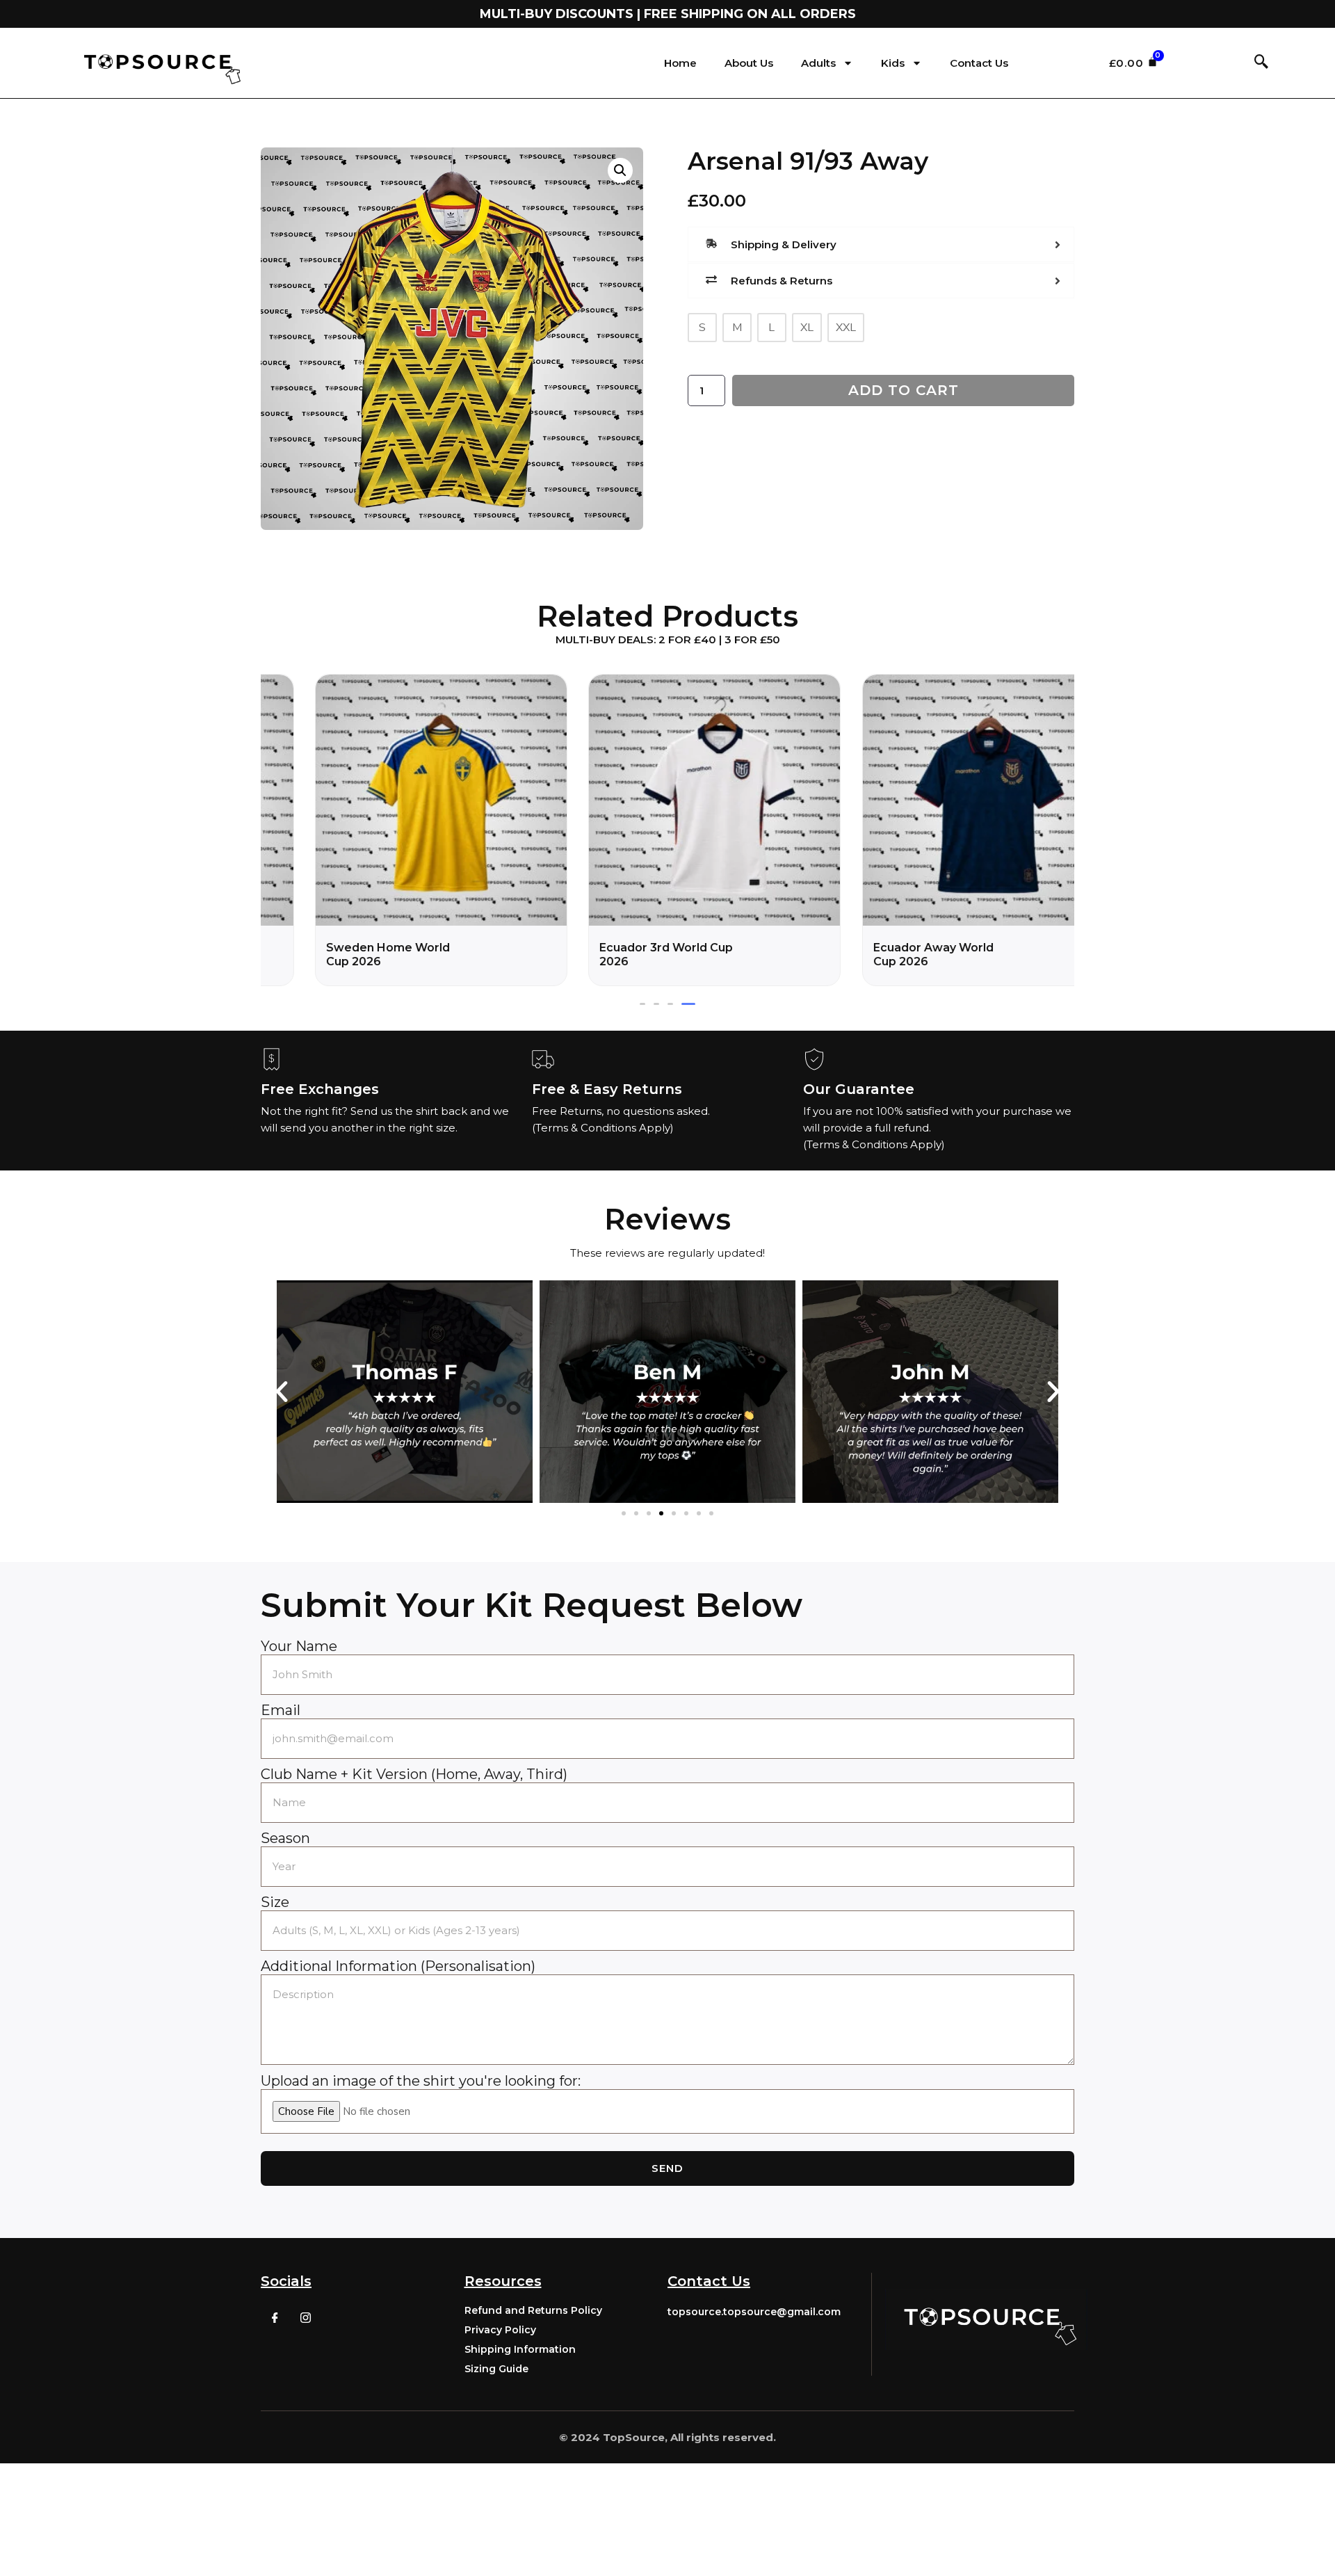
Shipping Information (520, 2349)
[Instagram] (305, 2317)
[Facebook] (275, 2317)
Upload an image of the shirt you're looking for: (421, 2081)
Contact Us (979, 63)
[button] (642, 1004)
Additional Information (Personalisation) (398, 1966)
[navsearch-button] (1261, 63)
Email (281, 1710)
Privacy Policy (500, 2330)
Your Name (299, 1646)
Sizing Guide (496, 2369)
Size (275, 1902)
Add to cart (904, 390)
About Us (749, 63)
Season (285, 1838)
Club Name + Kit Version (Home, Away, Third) (414, 1774)
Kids (893, 63)
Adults (818, 63)
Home (680, 63)
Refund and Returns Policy (533, 2310)
